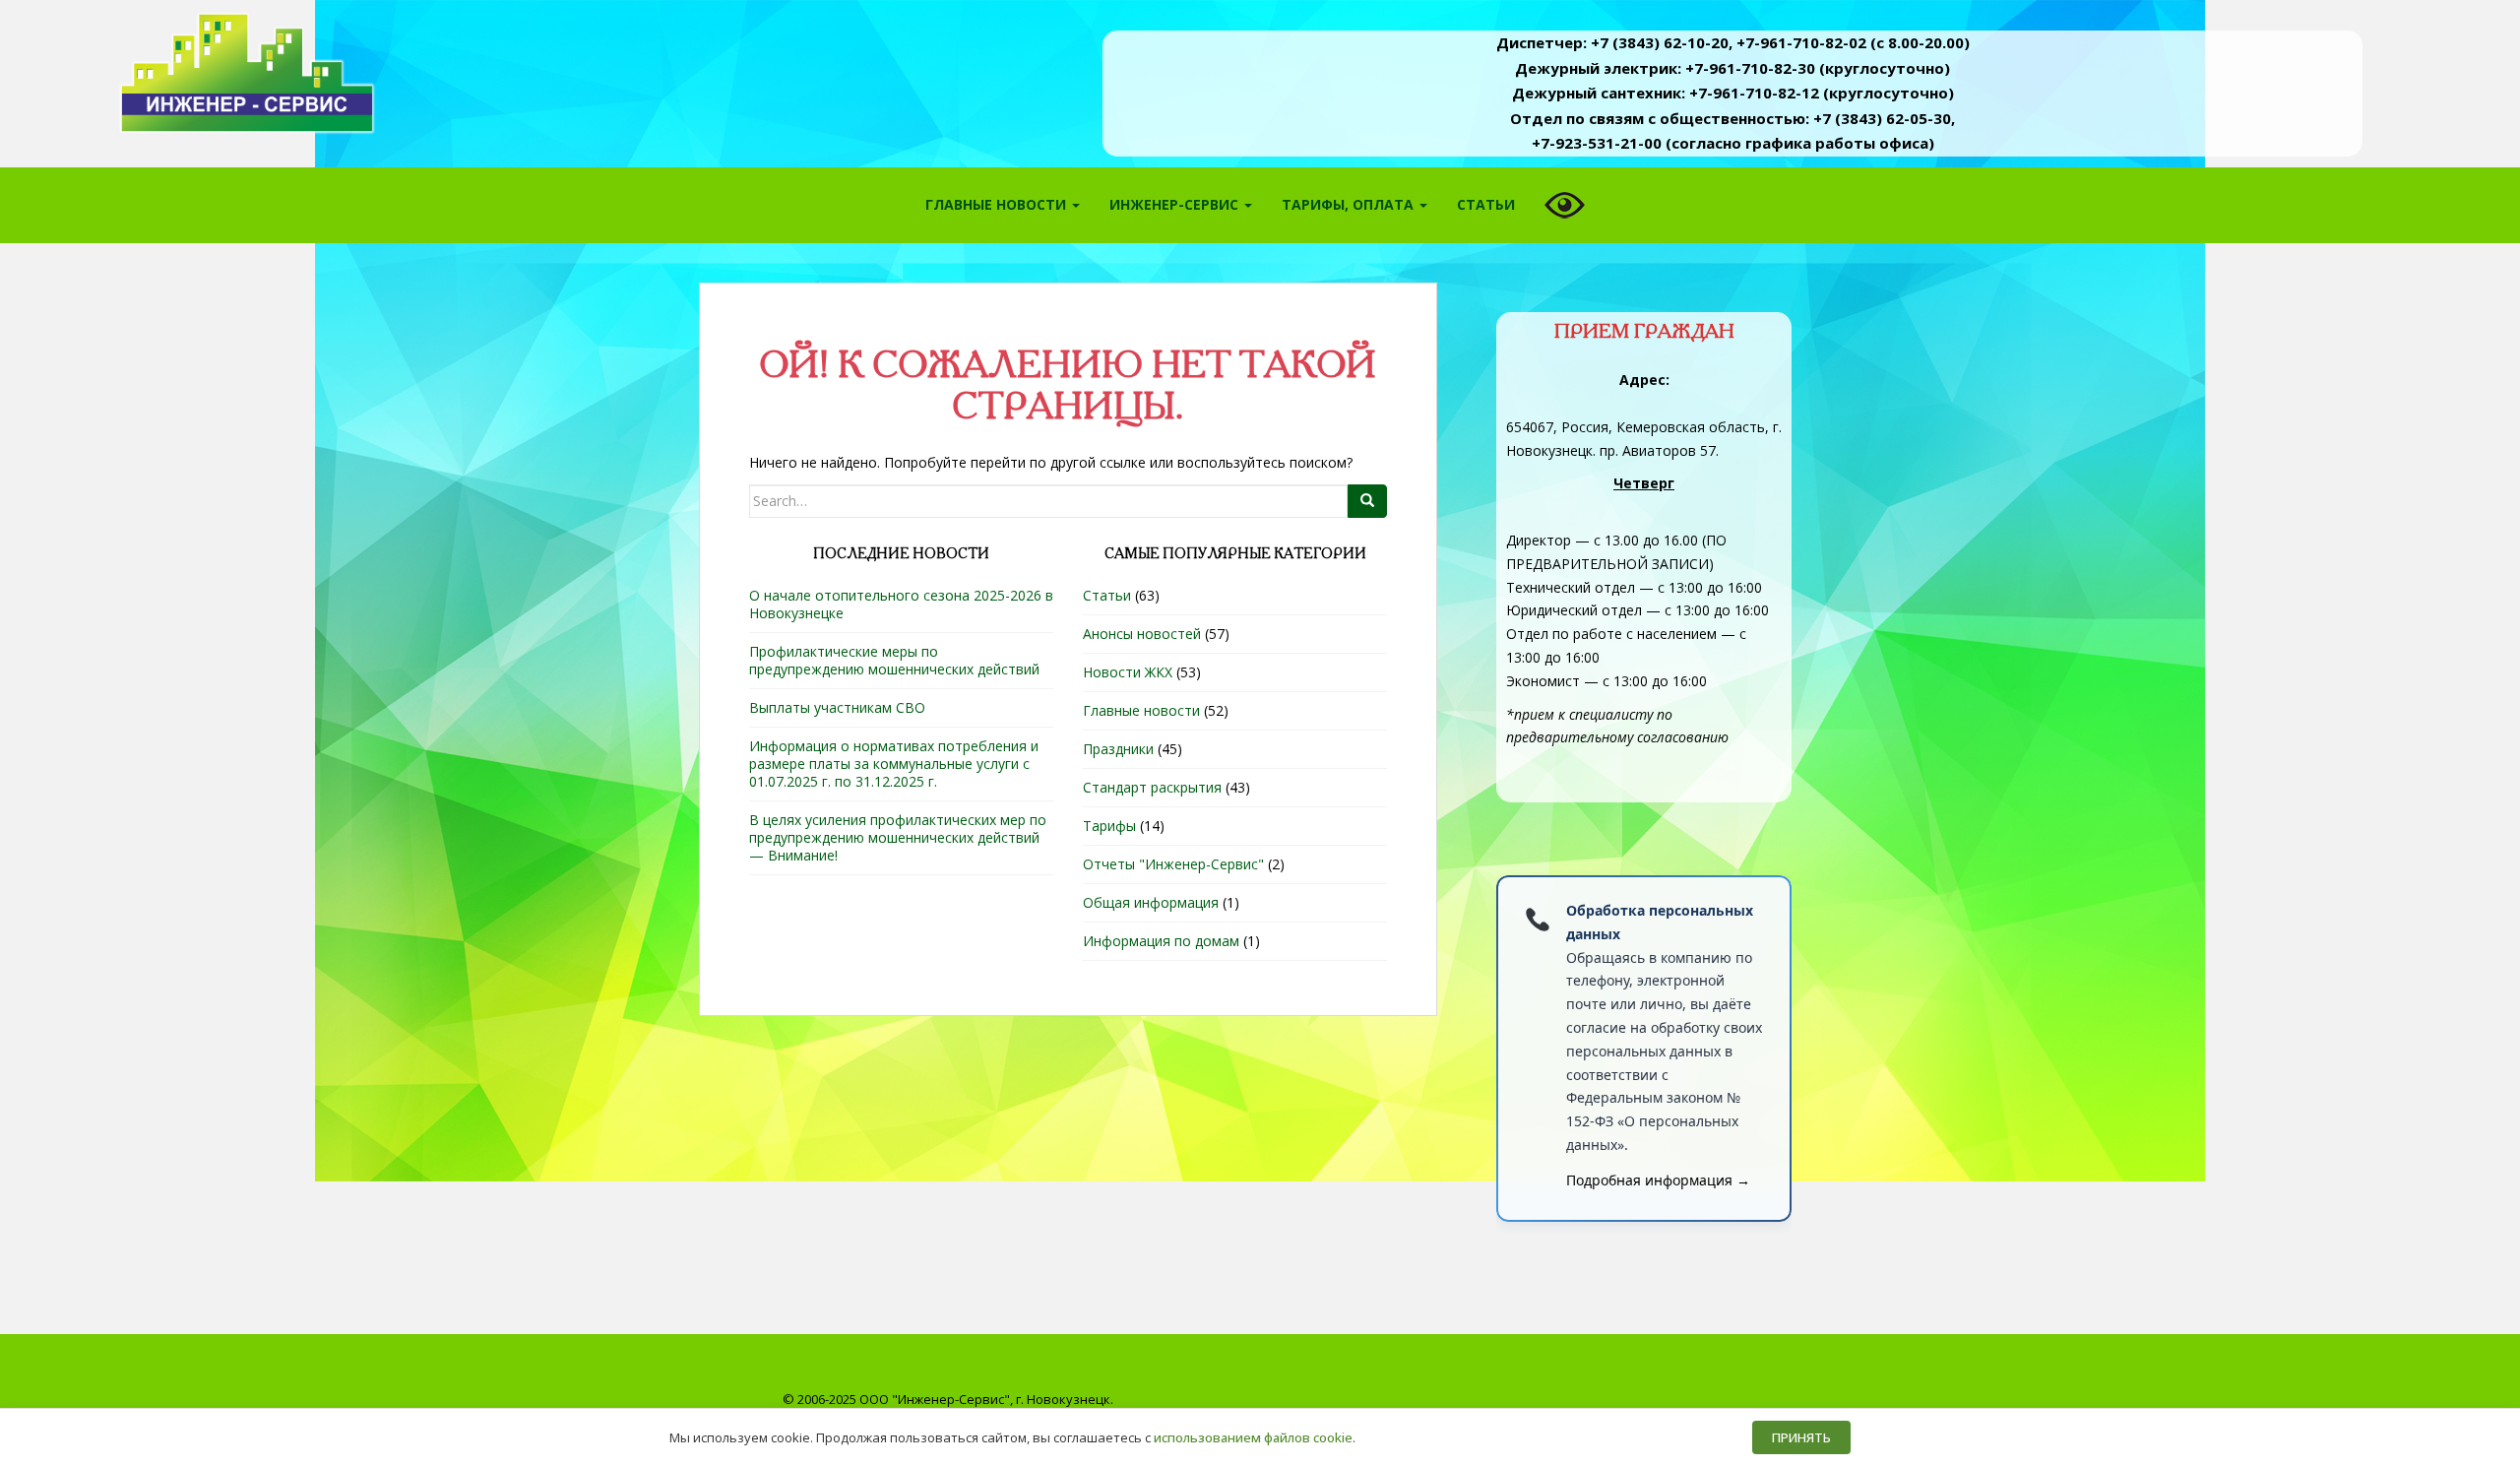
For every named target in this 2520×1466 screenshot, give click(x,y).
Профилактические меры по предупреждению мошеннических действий (894, 660)
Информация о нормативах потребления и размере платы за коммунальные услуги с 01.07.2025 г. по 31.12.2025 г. (894, 764)
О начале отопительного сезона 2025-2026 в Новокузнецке (901, 604)
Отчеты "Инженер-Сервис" (1173, 864)
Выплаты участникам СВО (837, 707)
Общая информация (1151, 902)
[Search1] (1367, 501)
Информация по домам (1161, 941)
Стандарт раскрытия (1152, 787)
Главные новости (998, 204)
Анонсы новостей (1142, 634)
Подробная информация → (1658, 1180)
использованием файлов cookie (1253, 1437)
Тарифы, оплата (1350, 204)
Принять (1801, 1437)
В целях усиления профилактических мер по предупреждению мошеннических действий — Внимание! (898, 837)
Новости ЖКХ (1128, 672)
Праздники (1118, 749)
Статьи (1486, 204)
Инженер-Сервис (1176, 204)
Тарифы (1109, 826)
